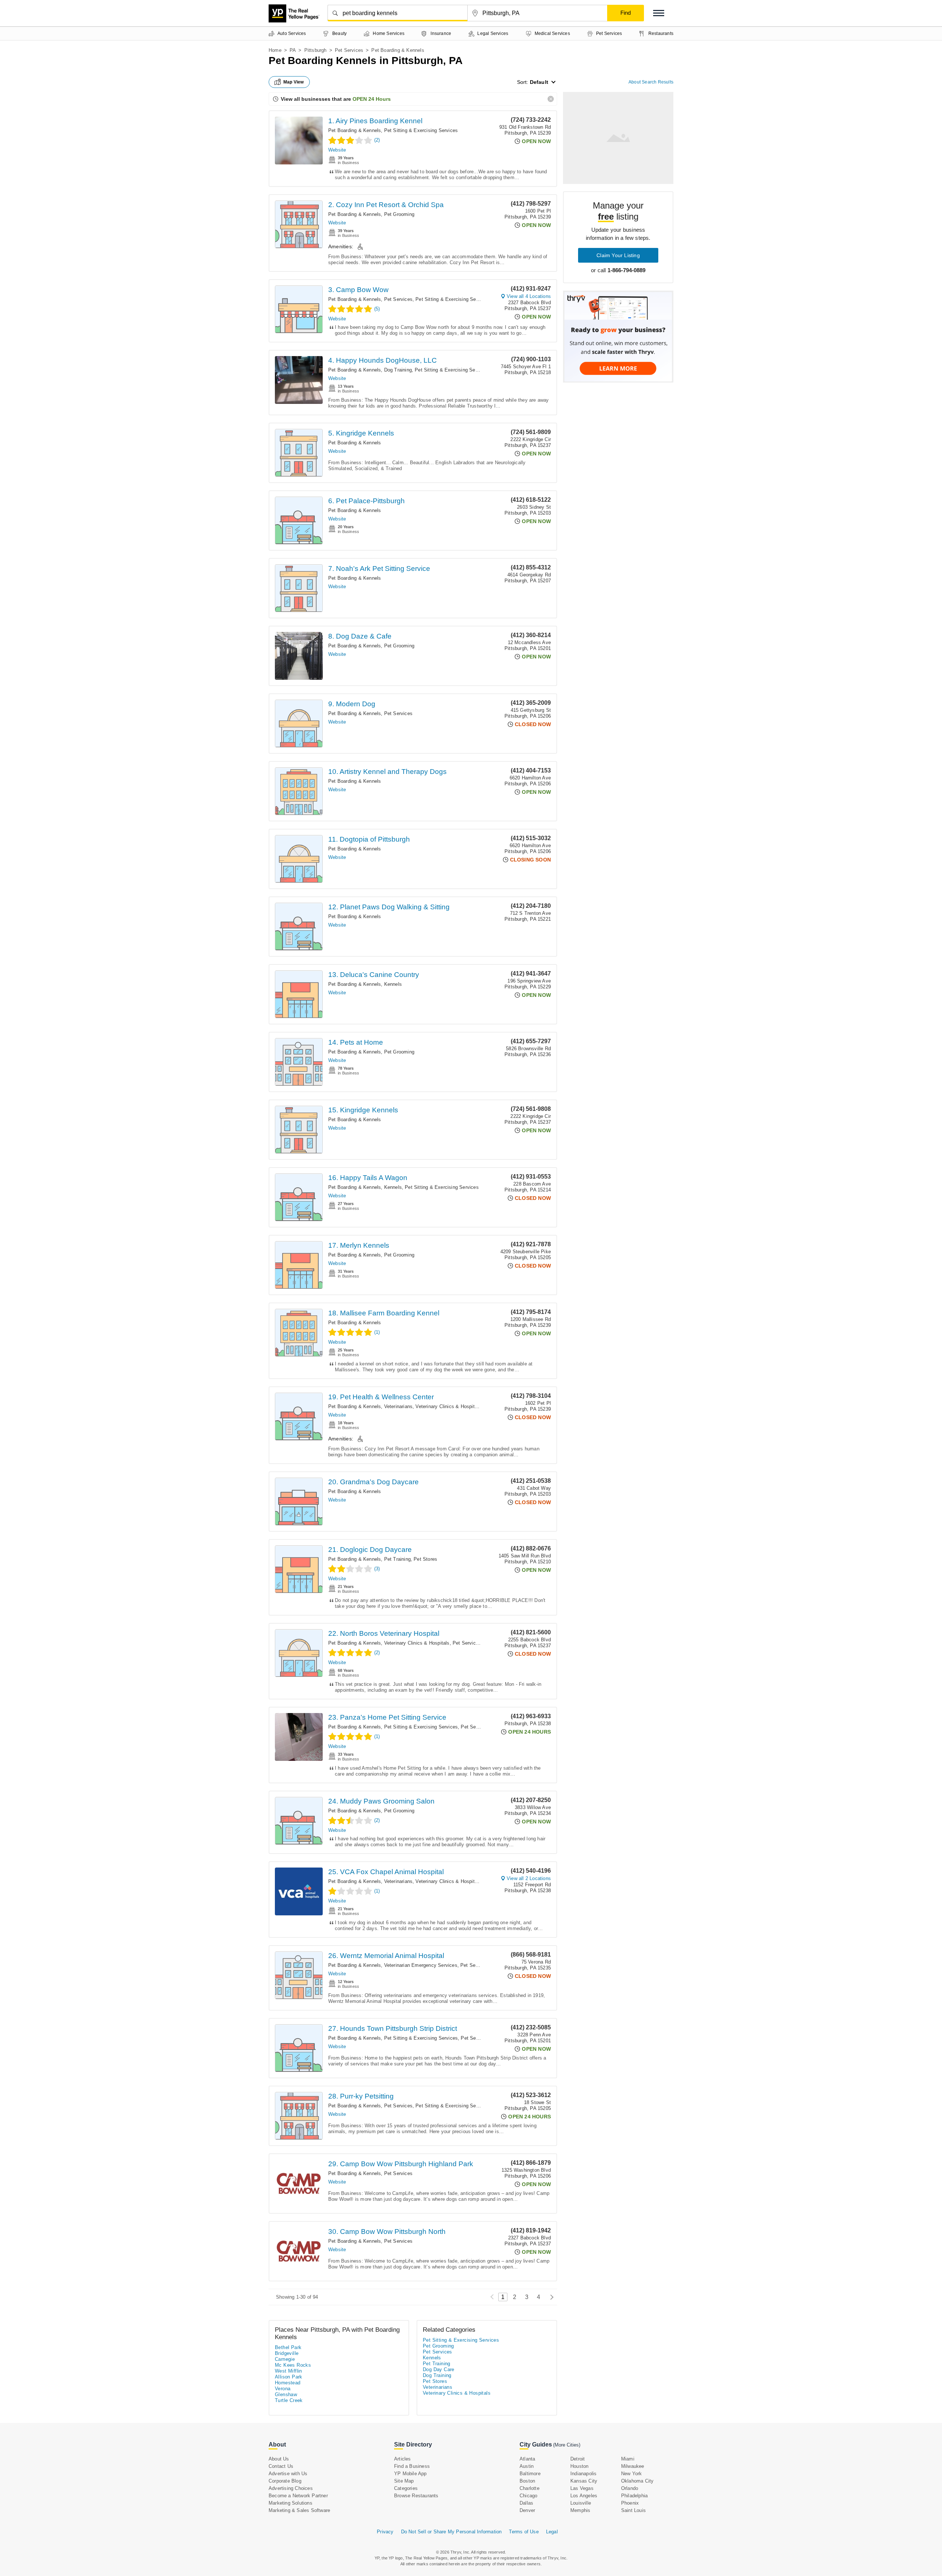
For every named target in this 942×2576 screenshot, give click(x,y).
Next (550, 2297)
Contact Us (281, 2466)
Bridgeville (287, 2353)
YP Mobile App (410, 2474)
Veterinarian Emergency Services (421, 1965)
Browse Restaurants (416, 2496)
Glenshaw (286, 2394)
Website (337, 150)
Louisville (581, 2503)
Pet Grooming (399, 214)
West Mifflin (288, 2371)
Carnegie (285, 2359)
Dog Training (398, 370)
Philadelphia (634, 2496)
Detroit (578, 2459)
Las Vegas (582, 2488)
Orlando (630, 2488)
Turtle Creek (289, 2400)
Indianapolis (583, 2474)
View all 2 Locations (529, 1878)
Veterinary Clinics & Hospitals (448, 1406)
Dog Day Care (439, 2369)
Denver (527, 2510)
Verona (283, 2389)
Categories (406, 2488)
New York (632, 2474)
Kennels (393, 984)
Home (275, 50)
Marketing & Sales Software (299, 2510)
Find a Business (412, 2466)
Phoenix (630, 2503)
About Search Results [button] (651, 82)
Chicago (528, 2496)
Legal (552, 2532)
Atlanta (527, 2459)
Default (539, 82)
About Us (279, 2459)
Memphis (580, 2510)
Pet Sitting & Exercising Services (421, 130)
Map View (294, 82)
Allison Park (289, 2377)
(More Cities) (567, 2445)
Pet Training (397, 1559)
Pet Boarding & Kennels (355, 130)
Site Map (404, 2481)
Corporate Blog (285, 2481)
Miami (628, 2459)
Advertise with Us (288, 2474)
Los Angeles (584, 2496)
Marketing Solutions (291, 2503)
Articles (403, 2459)
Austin (527, 2466)
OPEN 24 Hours (372, 99)
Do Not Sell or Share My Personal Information (451, 2532)
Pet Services (349, 50)
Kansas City (584, 2481)
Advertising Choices (291, 2488)
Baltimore (530, 2474)
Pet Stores (425, 1559)
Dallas (526, 2503)
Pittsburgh (316, 50)
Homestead (288, 2383)
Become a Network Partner (298, 2496)
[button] (659, 13)
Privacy (385, 2532)
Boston (527, 2481)
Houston (579, 2466)
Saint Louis (633, 2510)
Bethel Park (288, 2347)
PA (293, 50)
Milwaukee (633, 2466)
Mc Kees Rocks (293, 2365)
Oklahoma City (638, 2481)
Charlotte (530, 2488)
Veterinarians (399, 1406)
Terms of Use (524, 2532)
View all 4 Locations (529, 296)
